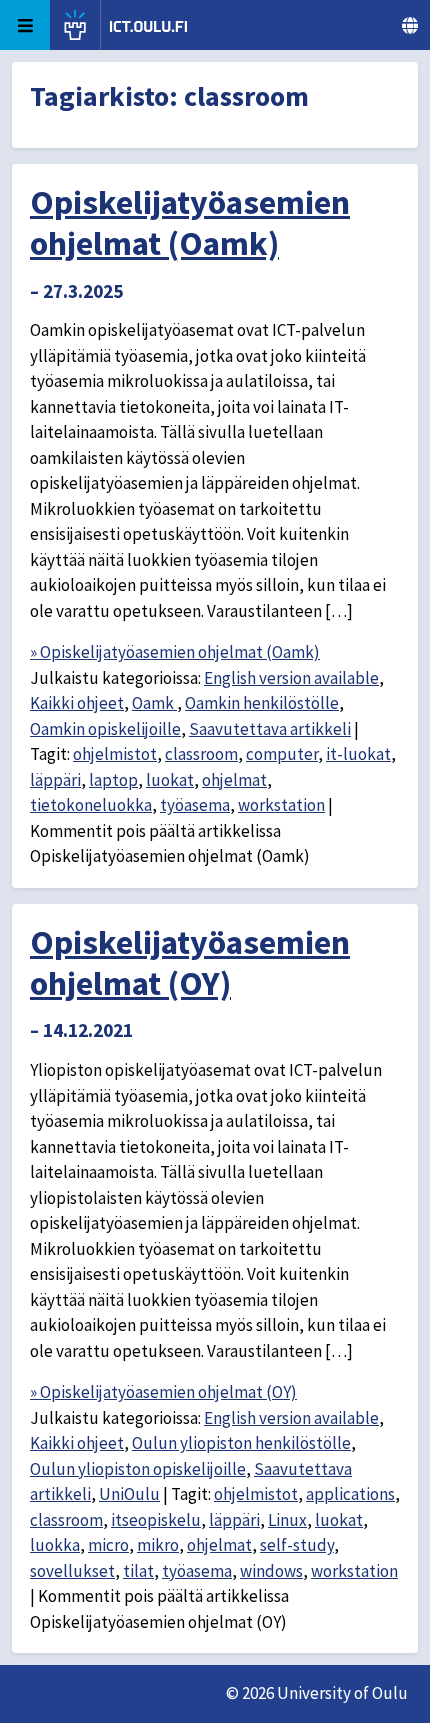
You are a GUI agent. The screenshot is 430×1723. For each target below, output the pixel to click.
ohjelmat (234, 780)
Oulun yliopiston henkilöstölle (241, 1443)
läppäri (55, 780)
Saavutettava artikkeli (270, 729)
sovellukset (72, 1571)
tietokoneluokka (91, 805)
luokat (170, 780)
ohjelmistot (115, 754)
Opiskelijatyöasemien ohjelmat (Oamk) (190, 222)
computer (282, 754)
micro (108, 1545)
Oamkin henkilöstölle (262, 703)
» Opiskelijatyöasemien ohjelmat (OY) (163, 1392)
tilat (138, 1571)
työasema (195, 805)
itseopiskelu (156, 1520)
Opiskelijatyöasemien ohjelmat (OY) (190, 962)
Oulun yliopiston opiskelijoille (138, 1469)
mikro (158, 1545)
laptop (113, 780)
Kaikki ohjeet (77, 703)
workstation (281, 805)
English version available (291, 678)
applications (350, 1494)
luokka (55, 1545)
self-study (297, 1545)
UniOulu (129, 1494)
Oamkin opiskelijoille (105, 729)
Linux (287, 1520)
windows (271, 1571)
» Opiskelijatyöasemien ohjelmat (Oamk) (175, 652)
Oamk (154, 703)
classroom (201, 754)
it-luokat (358, 754)
